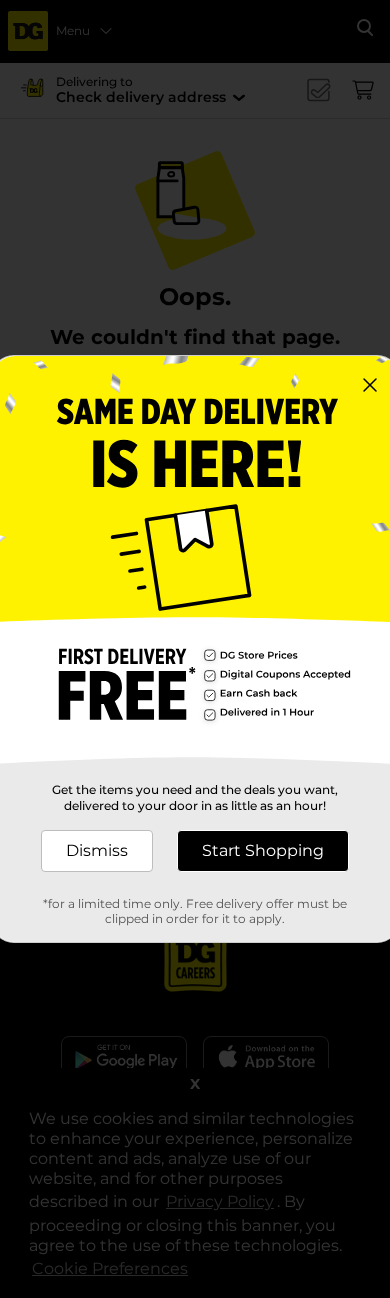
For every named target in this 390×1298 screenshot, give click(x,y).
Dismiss (97, 850)
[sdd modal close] (370, 385)
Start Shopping (263, 850)
